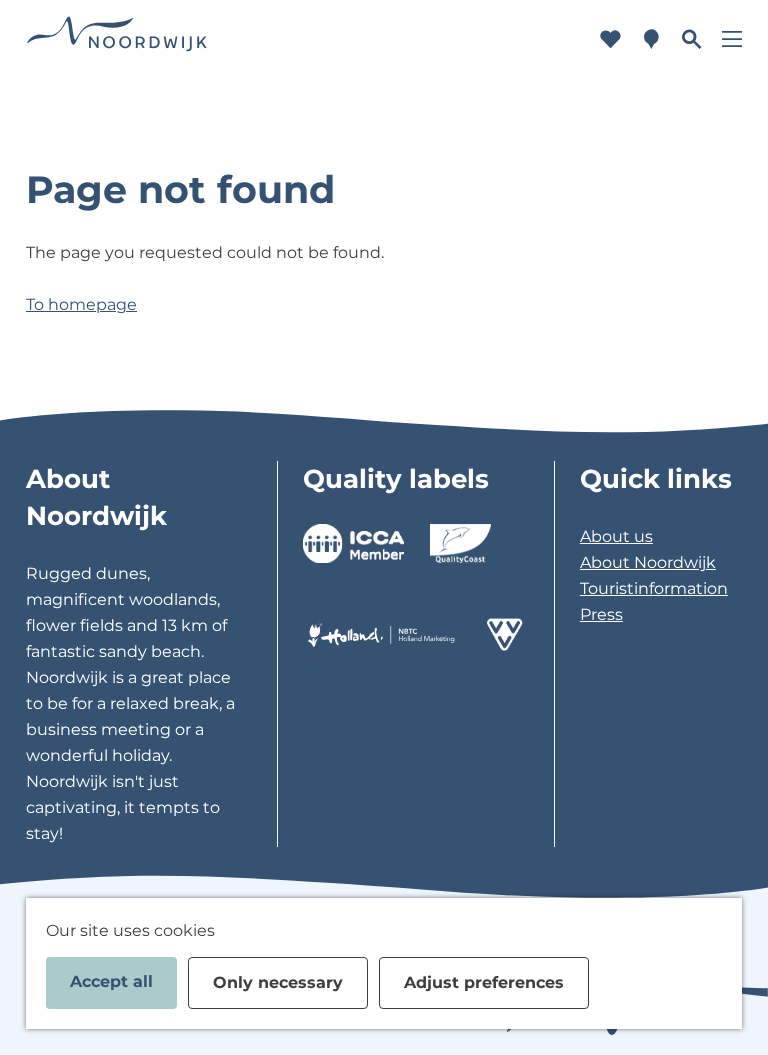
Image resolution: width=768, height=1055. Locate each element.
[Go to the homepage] (117, 39)
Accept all (111, 981)
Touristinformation (654, 588)
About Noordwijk (648, 562)
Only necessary (278, 982)
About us (616, 536)
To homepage (81, 304)
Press (601, 614)
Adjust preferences (484, 982)
